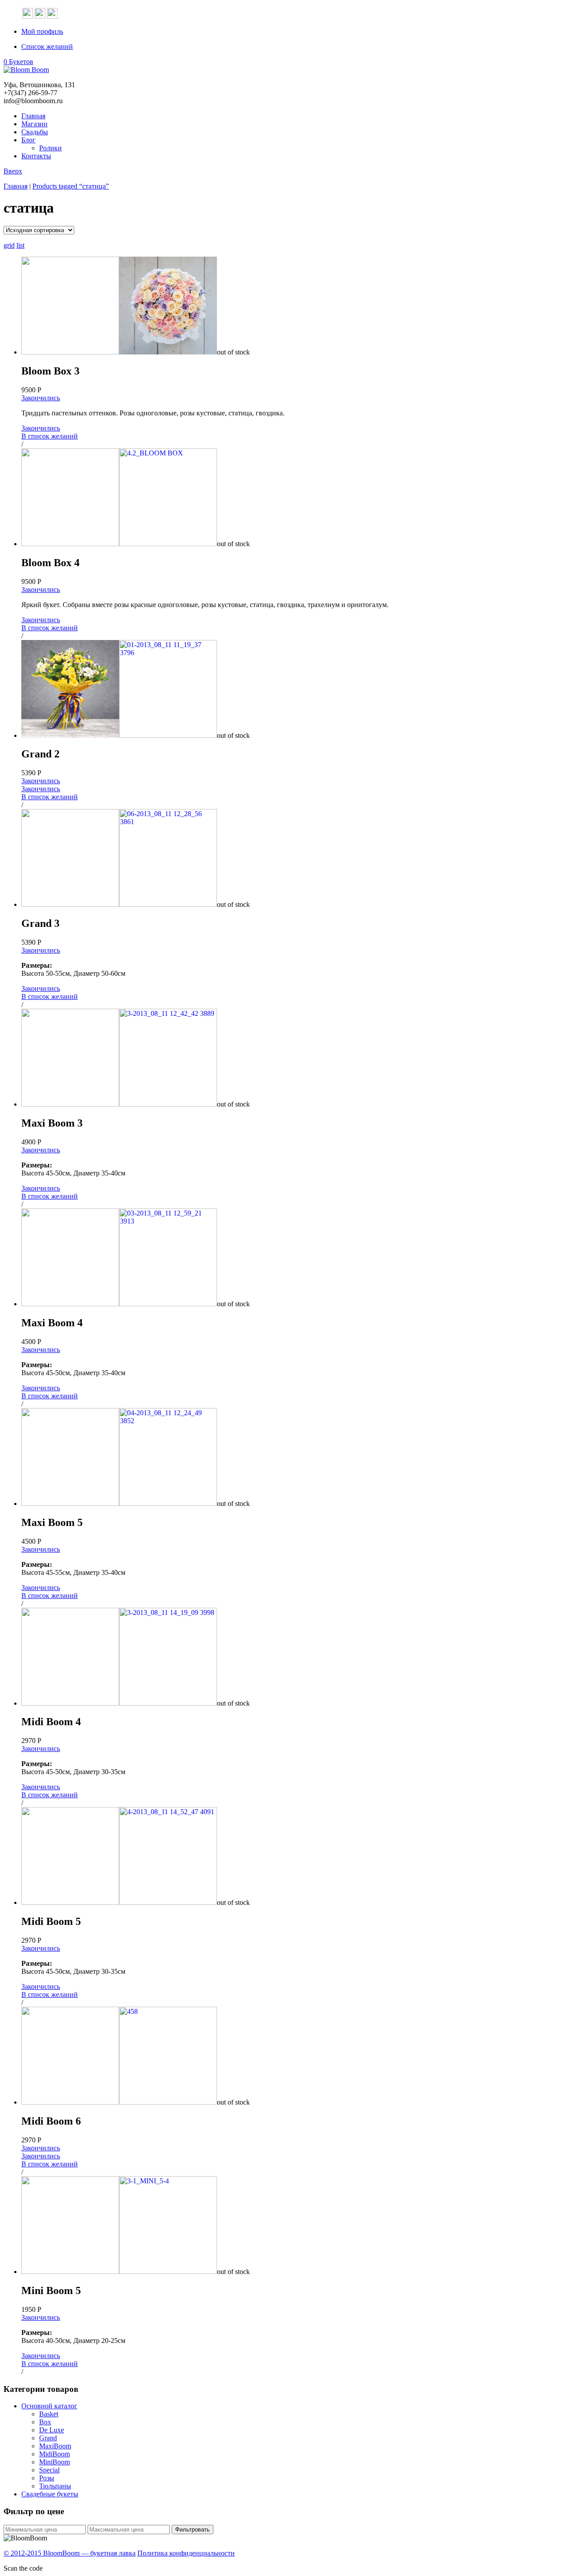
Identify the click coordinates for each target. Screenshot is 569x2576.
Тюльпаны (55, 2486)
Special (49, 2470)
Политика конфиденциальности (186, 2553)
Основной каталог (49, 2406)
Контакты (36, 156)
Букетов (18, 62)
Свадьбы (35, 132)
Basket (49, 2414)
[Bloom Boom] (26, 70)
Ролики (50, 148)
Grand (48, 2438)
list (20, 245)
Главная (33, 116)
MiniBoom (54, 2462)
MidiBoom (54, 2454)
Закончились (41, 398)
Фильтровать (192, 2530)
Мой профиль (42, 31)
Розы (47, 2478)
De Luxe (52, 2430)
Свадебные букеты (50, 2494)
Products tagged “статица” (71, 186)
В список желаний (50, 436)
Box (45, 2422)
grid (9, 245)
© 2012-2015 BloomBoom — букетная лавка (70, 2553)
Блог (28, 140)
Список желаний (47, 46)
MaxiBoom (55, 2446)
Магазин (34, 124)
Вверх (13, 171)
